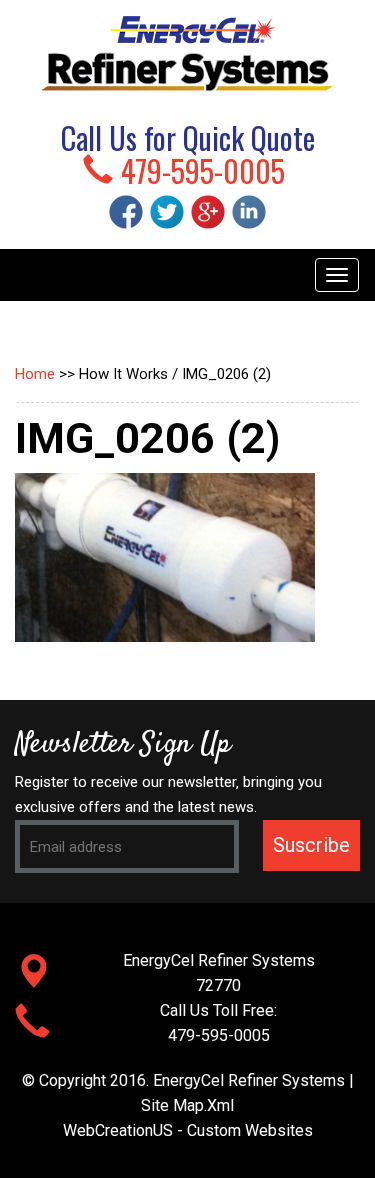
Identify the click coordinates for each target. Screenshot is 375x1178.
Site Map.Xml (187, 1105)
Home (35, 374)
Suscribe (311, 845)
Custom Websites (250, 1130)
